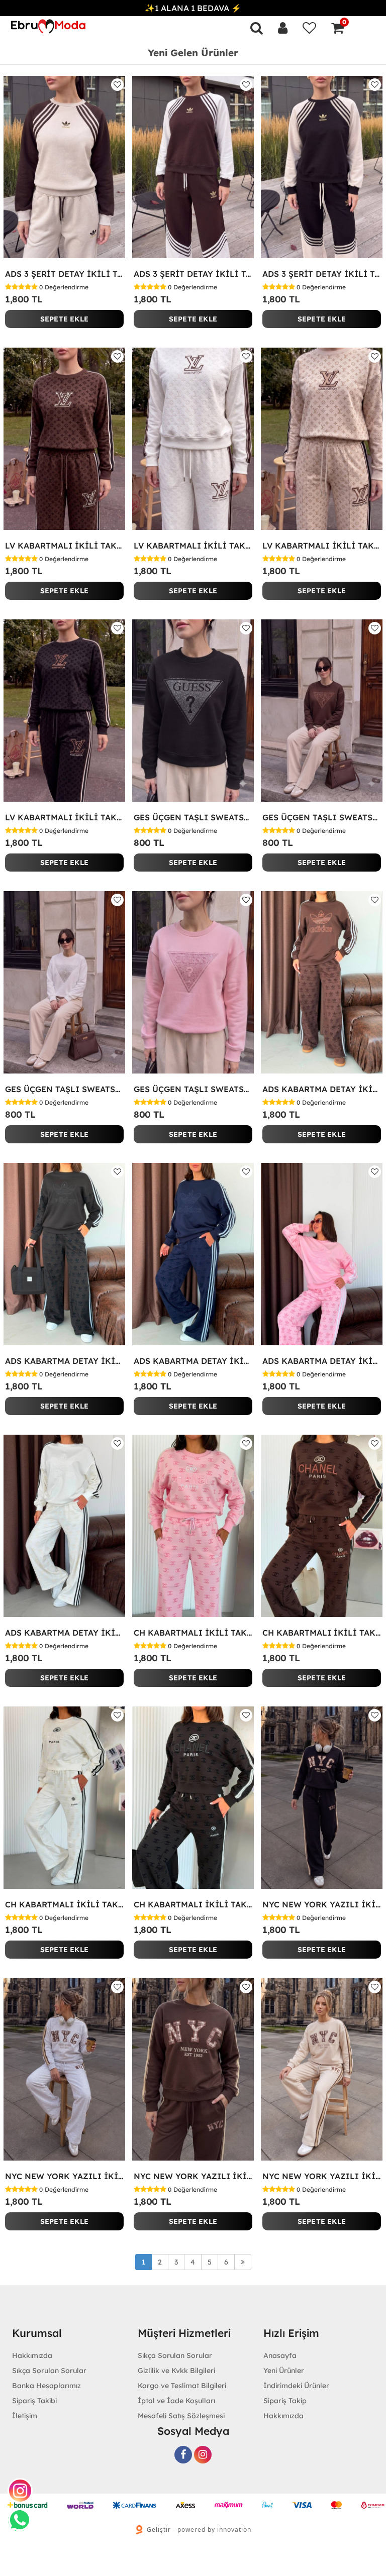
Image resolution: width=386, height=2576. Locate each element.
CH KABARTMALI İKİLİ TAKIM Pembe (193, 1633)
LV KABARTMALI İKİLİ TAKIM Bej (322, 546)
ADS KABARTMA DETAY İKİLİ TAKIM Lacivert (193, 1361)
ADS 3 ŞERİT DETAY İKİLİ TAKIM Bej (64, 274)
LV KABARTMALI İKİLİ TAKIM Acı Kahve (64, 546)
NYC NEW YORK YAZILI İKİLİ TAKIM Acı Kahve (193, 2176)
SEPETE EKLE (64, 319)
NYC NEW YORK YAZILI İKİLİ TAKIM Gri (64, 2176)
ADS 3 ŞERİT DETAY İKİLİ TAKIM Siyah (322, 274)
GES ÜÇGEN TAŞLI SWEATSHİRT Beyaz (64, 1089)
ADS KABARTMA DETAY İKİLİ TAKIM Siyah (64, 1361)
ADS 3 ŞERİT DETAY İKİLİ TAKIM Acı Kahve (193, 274)
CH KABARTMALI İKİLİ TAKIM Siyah (193, 1904)
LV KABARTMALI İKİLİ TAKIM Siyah (64, 817)
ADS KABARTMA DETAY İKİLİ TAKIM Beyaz (64, 1633)
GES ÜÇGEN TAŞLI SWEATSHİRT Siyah (193, 817)
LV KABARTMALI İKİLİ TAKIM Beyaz (193, 546)
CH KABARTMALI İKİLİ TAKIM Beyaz (64, 1904)
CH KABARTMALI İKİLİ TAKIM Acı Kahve (322, 1633)
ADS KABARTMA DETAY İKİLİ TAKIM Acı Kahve (322, 1089)
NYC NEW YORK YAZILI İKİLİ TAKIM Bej (322, 2176)
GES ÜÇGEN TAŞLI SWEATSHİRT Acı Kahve (322, 817)
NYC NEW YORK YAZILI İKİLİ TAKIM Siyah (322, 1904)
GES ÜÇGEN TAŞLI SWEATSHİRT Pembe (193, 1089)
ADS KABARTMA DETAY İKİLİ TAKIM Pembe (322, 1361)
